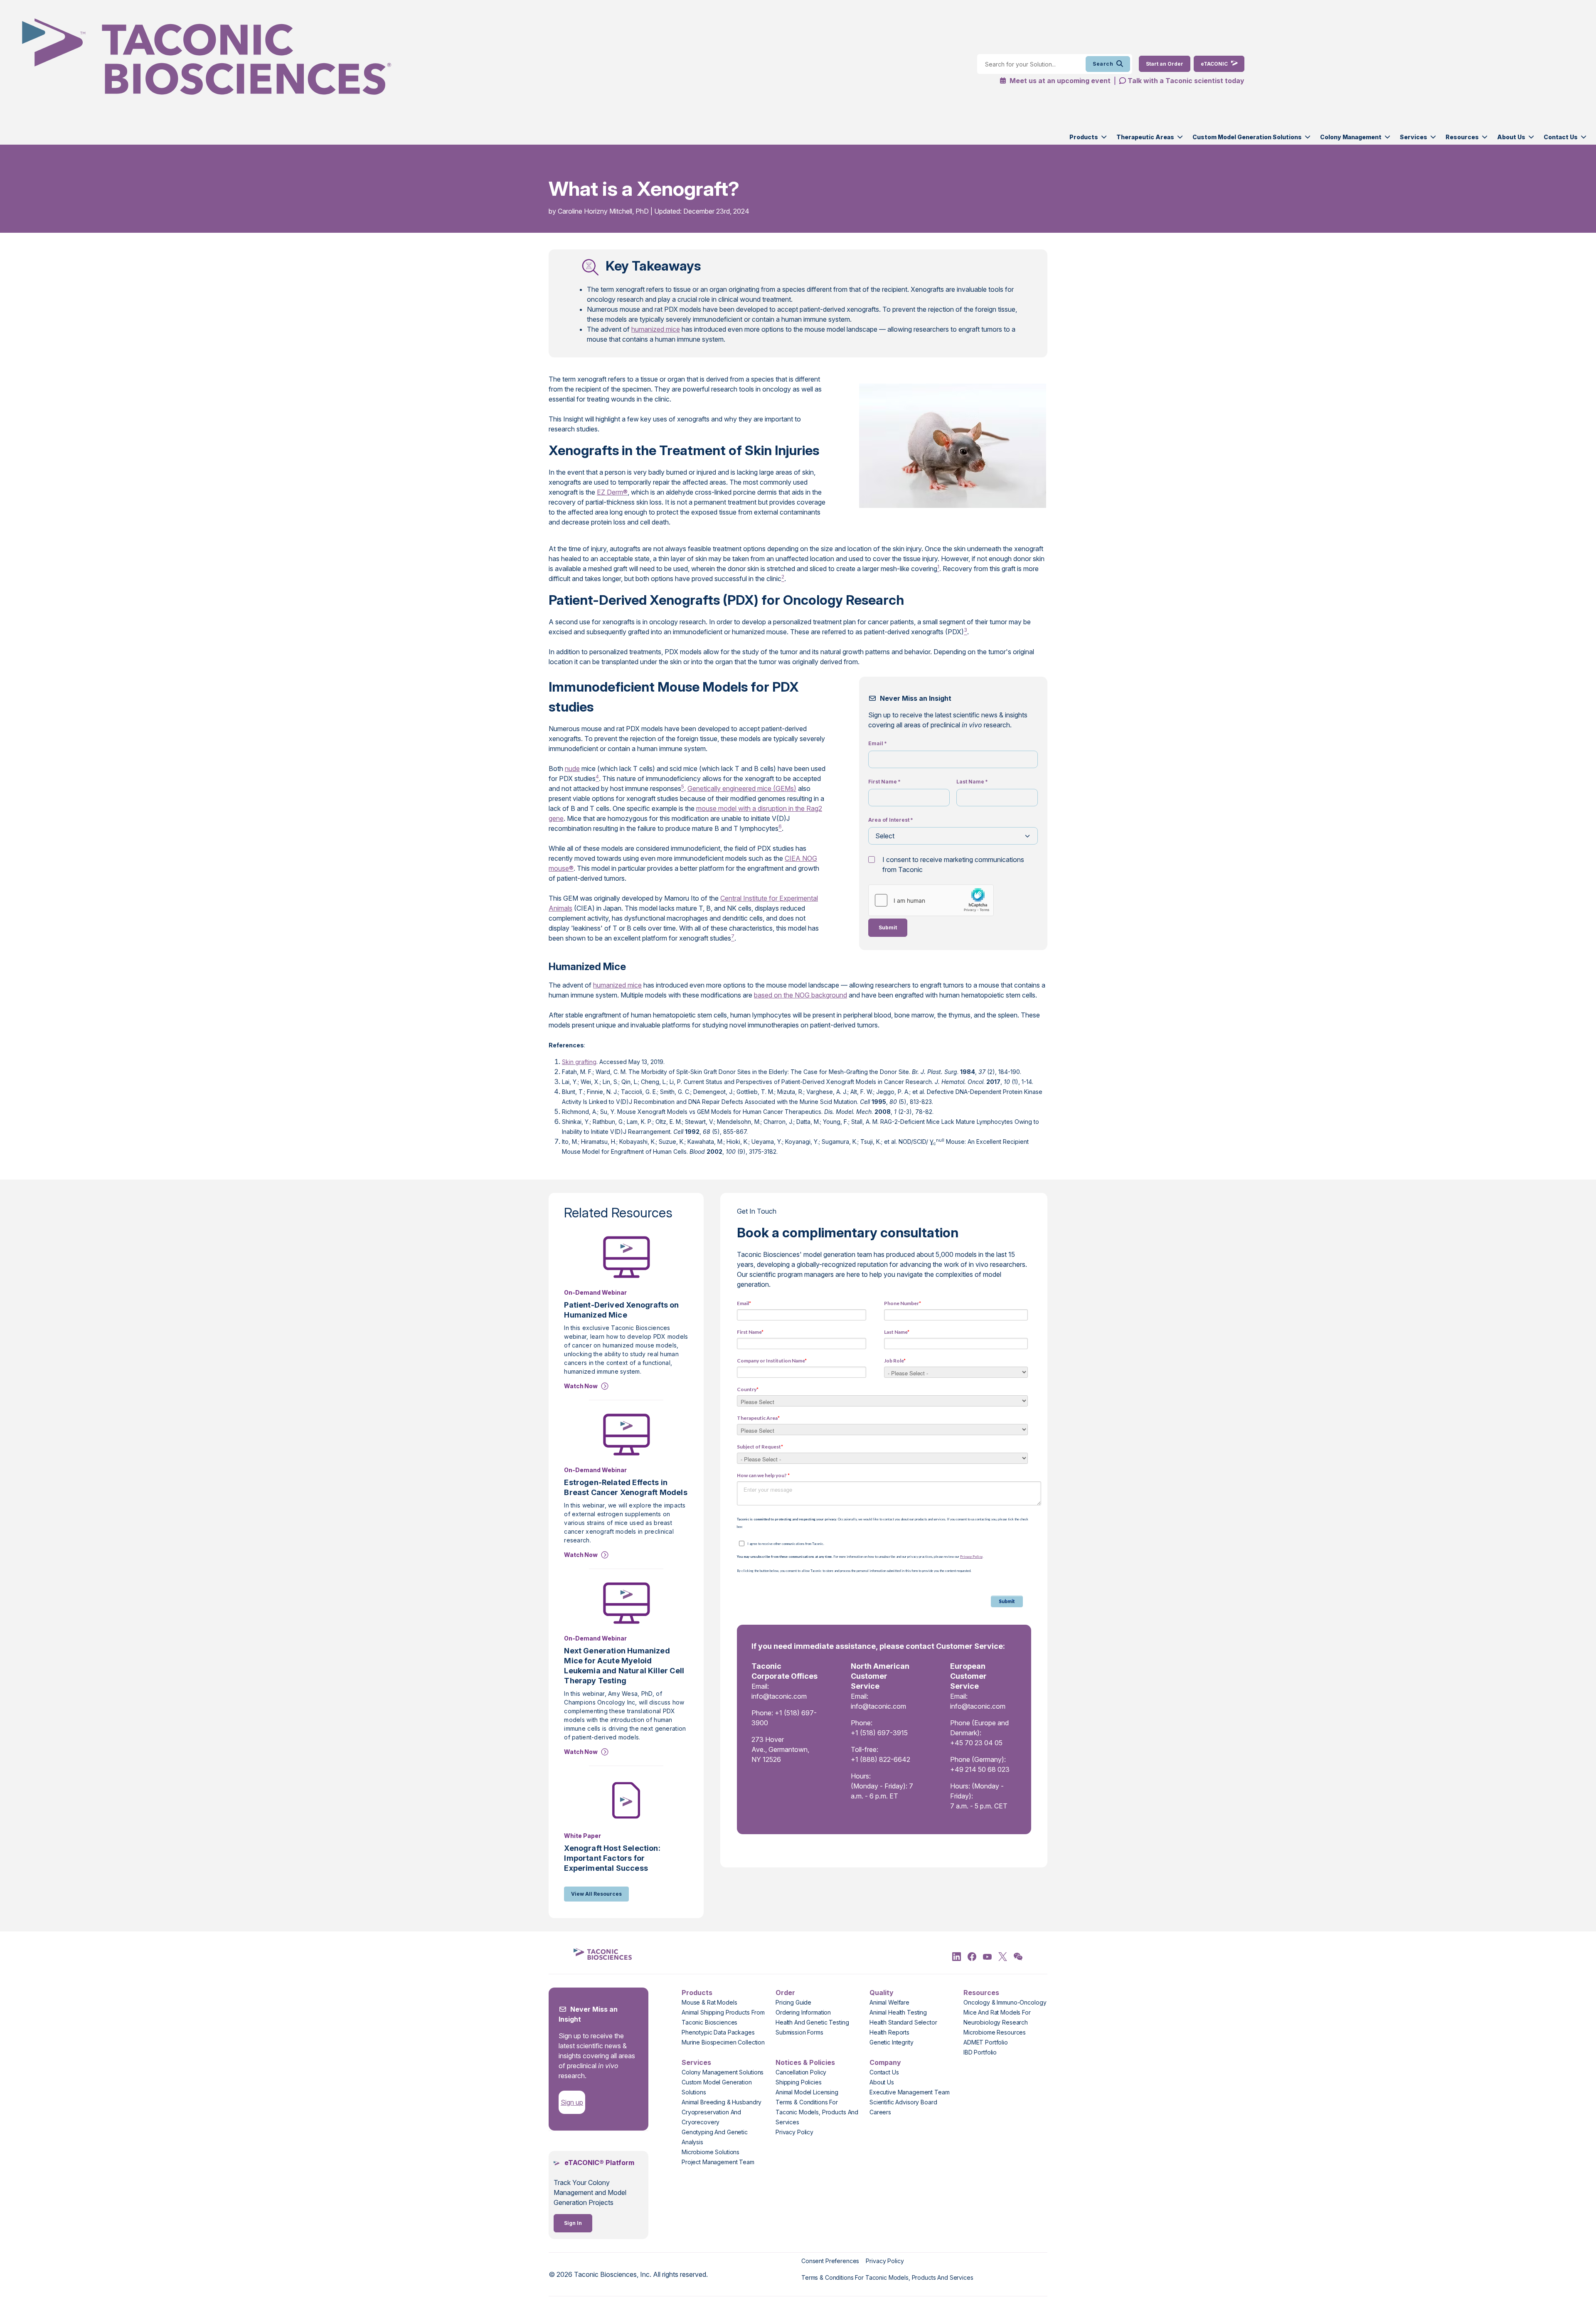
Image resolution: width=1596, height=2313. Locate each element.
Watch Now (581, 1386)
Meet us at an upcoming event (1059, 81)
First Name (884, 782)
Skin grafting (579, 1062)
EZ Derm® (612, 492)
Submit (888, 927)
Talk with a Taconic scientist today (1186, 81)
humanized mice (656, 329)
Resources (1462, 137)
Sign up (572, 2102)
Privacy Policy (971, 1557)
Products (1084, 137)
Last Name (972, 782)
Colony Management (1351, 137)
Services (1414, 137)
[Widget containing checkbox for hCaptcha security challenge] (931, 900)
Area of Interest (891, 820)
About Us (1511, 137)
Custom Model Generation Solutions (1247, 137)
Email (878, 743)
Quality (882, 1993)
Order (785, 1993)
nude (572, 769)
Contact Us (1561, 137)
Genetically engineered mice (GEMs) (742, 788)
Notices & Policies (805, 2062)
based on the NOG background (800, 995)
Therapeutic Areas (1145, 137)
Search (1103, 64)
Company (885, 2062)
